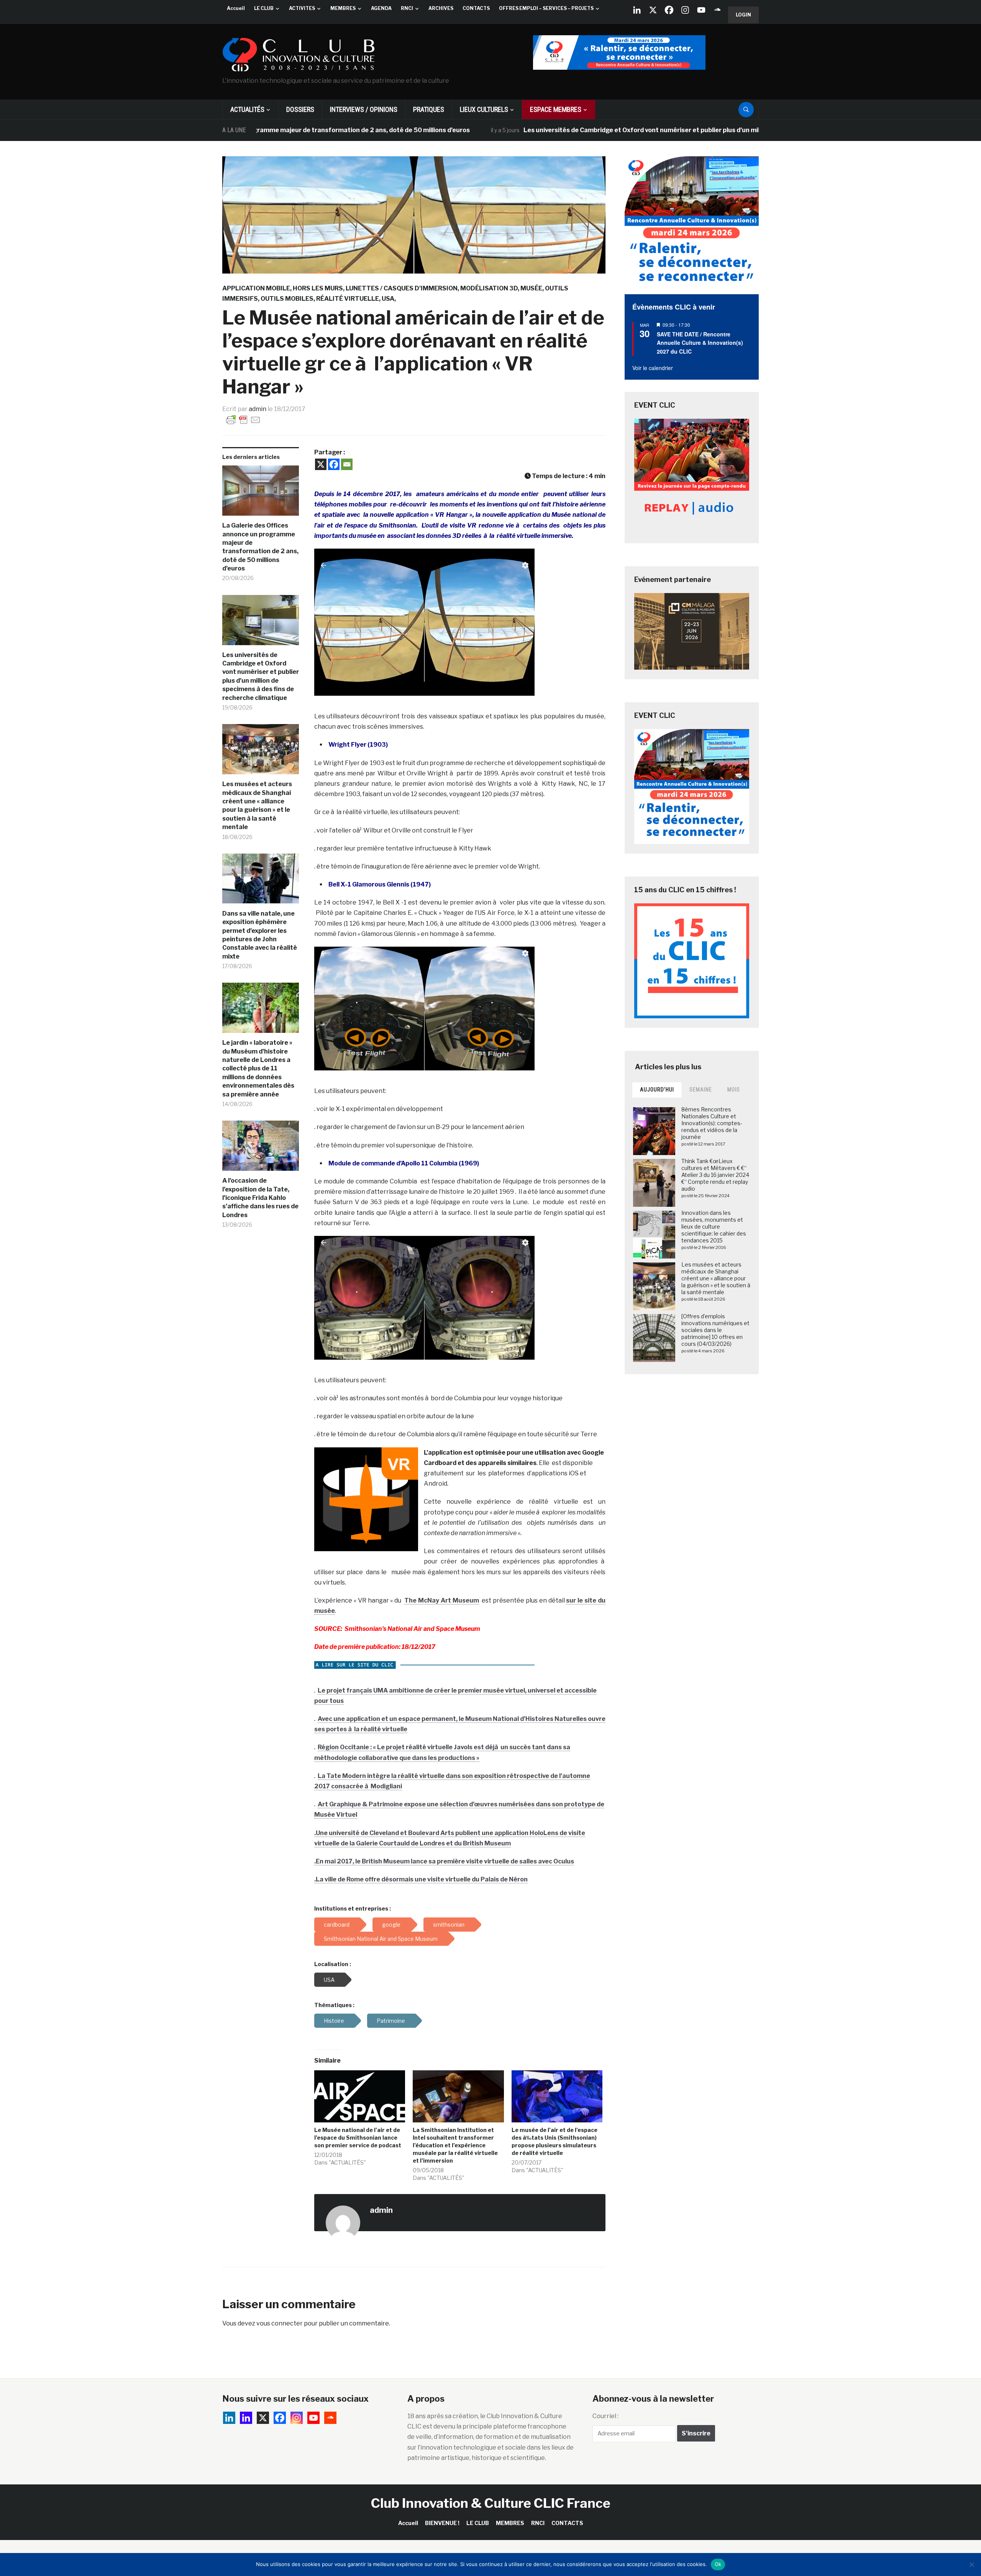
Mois (734, 1090)
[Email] (347, 464)
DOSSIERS (300, 109)
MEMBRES (343, 8)
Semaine (701, 1090)
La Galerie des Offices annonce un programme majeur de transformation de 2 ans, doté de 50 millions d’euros (260, 547)
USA (388, 299)
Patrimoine (391, 2021)
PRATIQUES (429, 109)
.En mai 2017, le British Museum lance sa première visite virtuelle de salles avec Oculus (444, 1861)
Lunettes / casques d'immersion (402, 288)
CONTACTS (476, 8)
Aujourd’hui (657, 1090)
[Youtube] (701, 10)
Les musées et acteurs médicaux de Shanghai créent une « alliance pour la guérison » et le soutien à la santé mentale (257, 805)
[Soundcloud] (717, 10)
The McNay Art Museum (442, 1600)
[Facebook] (669, 10)
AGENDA (381, 8)
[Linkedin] (246, 2418)
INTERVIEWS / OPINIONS (364, 109)
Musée (531, 288)
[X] (653, 10)
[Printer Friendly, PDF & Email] (243, 419)
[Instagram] (685, 10)
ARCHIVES (441, 8)
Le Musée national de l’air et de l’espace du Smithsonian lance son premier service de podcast (358, 2138)
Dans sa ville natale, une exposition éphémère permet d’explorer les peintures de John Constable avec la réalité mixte (260, 935)
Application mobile (256, 288)
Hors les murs (318, 288)
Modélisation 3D (489, 288)
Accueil (236, 8)
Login (743, 15)
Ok (718, 2564)
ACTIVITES (302, 8)
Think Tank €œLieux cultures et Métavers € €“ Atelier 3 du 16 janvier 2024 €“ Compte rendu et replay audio (715, 1175)
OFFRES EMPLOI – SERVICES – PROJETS (546, 8)
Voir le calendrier (653, 368)
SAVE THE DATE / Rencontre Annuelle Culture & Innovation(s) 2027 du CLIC (700, 343)
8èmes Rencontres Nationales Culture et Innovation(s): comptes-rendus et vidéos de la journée (712, 1123)
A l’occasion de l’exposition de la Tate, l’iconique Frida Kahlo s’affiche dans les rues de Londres (260, 1198)
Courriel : (605, 2416)
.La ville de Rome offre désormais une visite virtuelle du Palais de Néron (421, 1879)
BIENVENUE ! (442, 2523)
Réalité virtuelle (348, 299)
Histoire (334, 2021)
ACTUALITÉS (247, 109)
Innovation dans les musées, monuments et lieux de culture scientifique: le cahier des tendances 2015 (714, 1227)
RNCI (407, 8)
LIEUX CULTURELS (484, 109)
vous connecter (280, 2323)
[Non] (971, 2565)
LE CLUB (264, 8)
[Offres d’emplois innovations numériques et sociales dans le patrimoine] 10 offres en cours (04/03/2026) (715, 1330)
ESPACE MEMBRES (556, 109)
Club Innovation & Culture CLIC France (491, 2503)
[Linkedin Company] (637, 10)
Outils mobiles (287, 299)
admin (258, 409)
